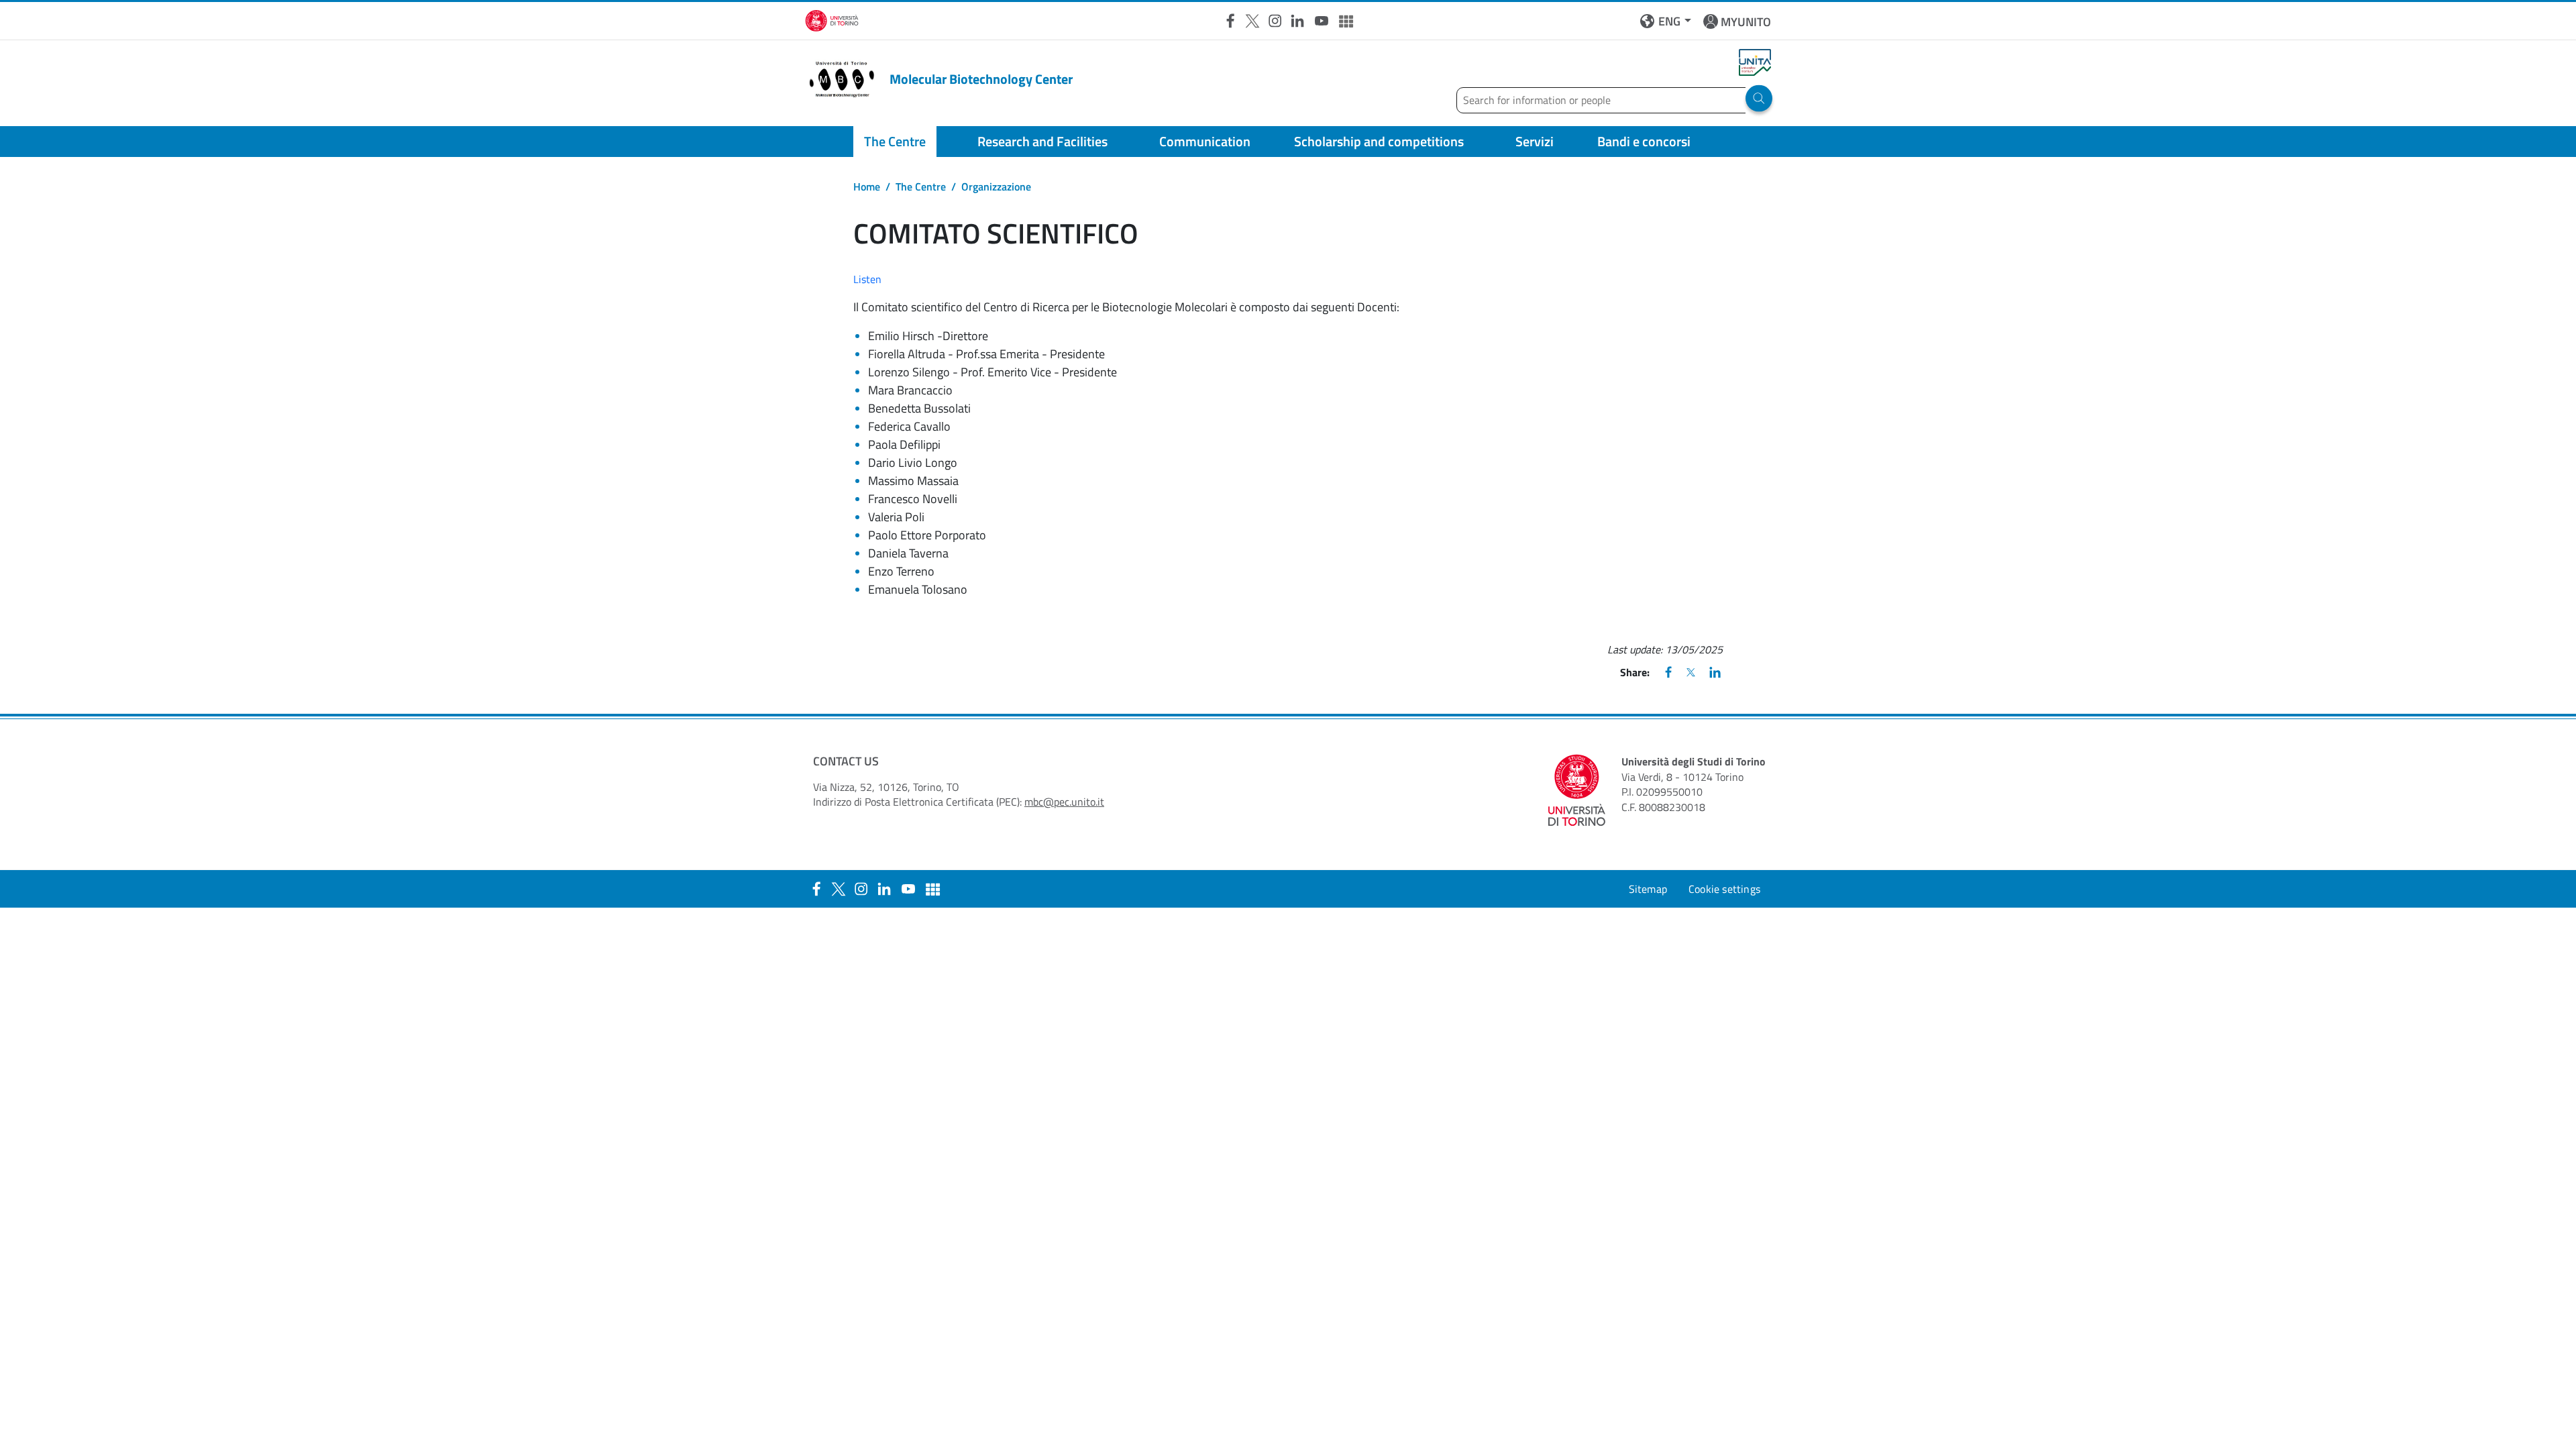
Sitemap (1648, 889)
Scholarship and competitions (1379, 141)
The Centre (895, 141)
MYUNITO (1746, 22)
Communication (1205, 141)
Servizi (1535, 141)
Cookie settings (1724, 889)
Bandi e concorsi (1644, 141)
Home (867, 186)
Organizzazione (996, 186)
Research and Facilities (1042, 141)
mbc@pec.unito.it (1064, 802)
